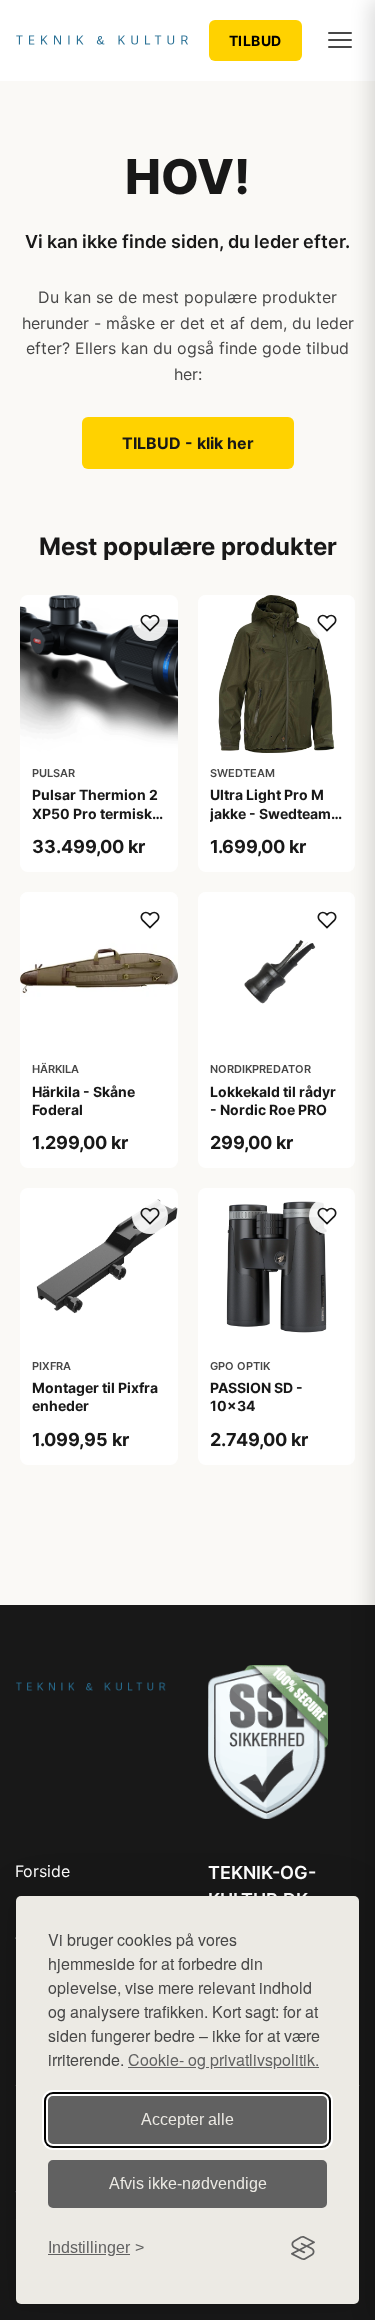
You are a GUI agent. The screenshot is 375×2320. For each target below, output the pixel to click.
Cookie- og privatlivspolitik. (223, 2059)
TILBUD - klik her (188, 443)
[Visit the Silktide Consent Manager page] (303, 2248)
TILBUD (255, 40)
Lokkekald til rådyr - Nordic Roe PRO (273, 1100)
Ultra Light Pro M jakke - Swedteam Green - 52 (270, 812)
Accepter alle (187, 2119)
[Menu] (340, 40)
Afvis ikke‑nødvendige (188, 2183)
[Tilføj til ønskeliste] (150, 623)
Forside (42, 1871)
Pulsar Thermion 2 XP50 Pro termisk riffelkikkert (95, 812)
